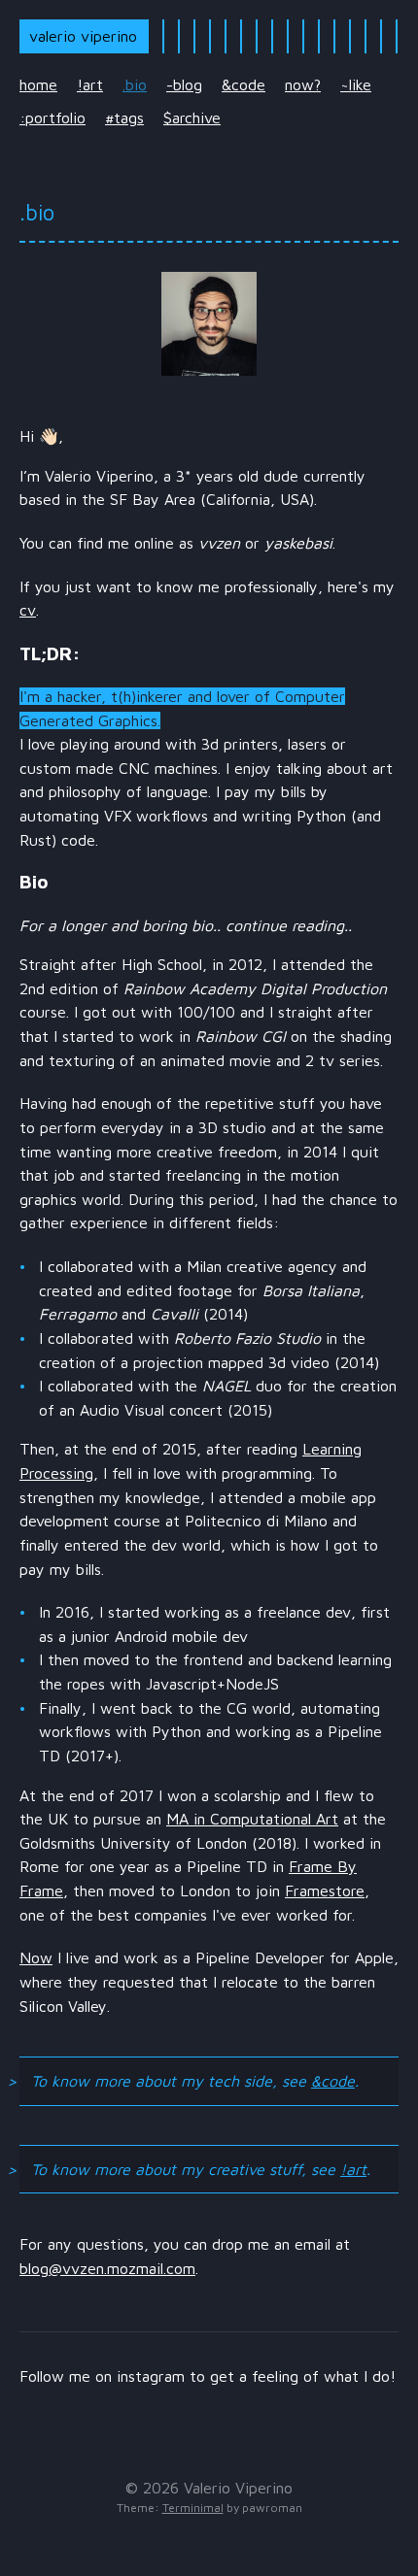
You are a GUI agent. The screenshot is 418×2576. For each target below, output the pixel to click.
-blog (184, 84)
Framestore (325, 1890)
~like (356, 84)
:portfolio (52, 117)
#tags (124, 117)
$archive (192, 117)
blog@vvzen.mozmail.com (107, 2268)
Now (36, 1957)
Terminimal (193, 2508)
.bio (135, 84)
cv (28, 610)
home (38, 84)
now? (303, 84)
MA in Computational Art (252, 1819)
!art (90, 84)
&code (244, 84)
